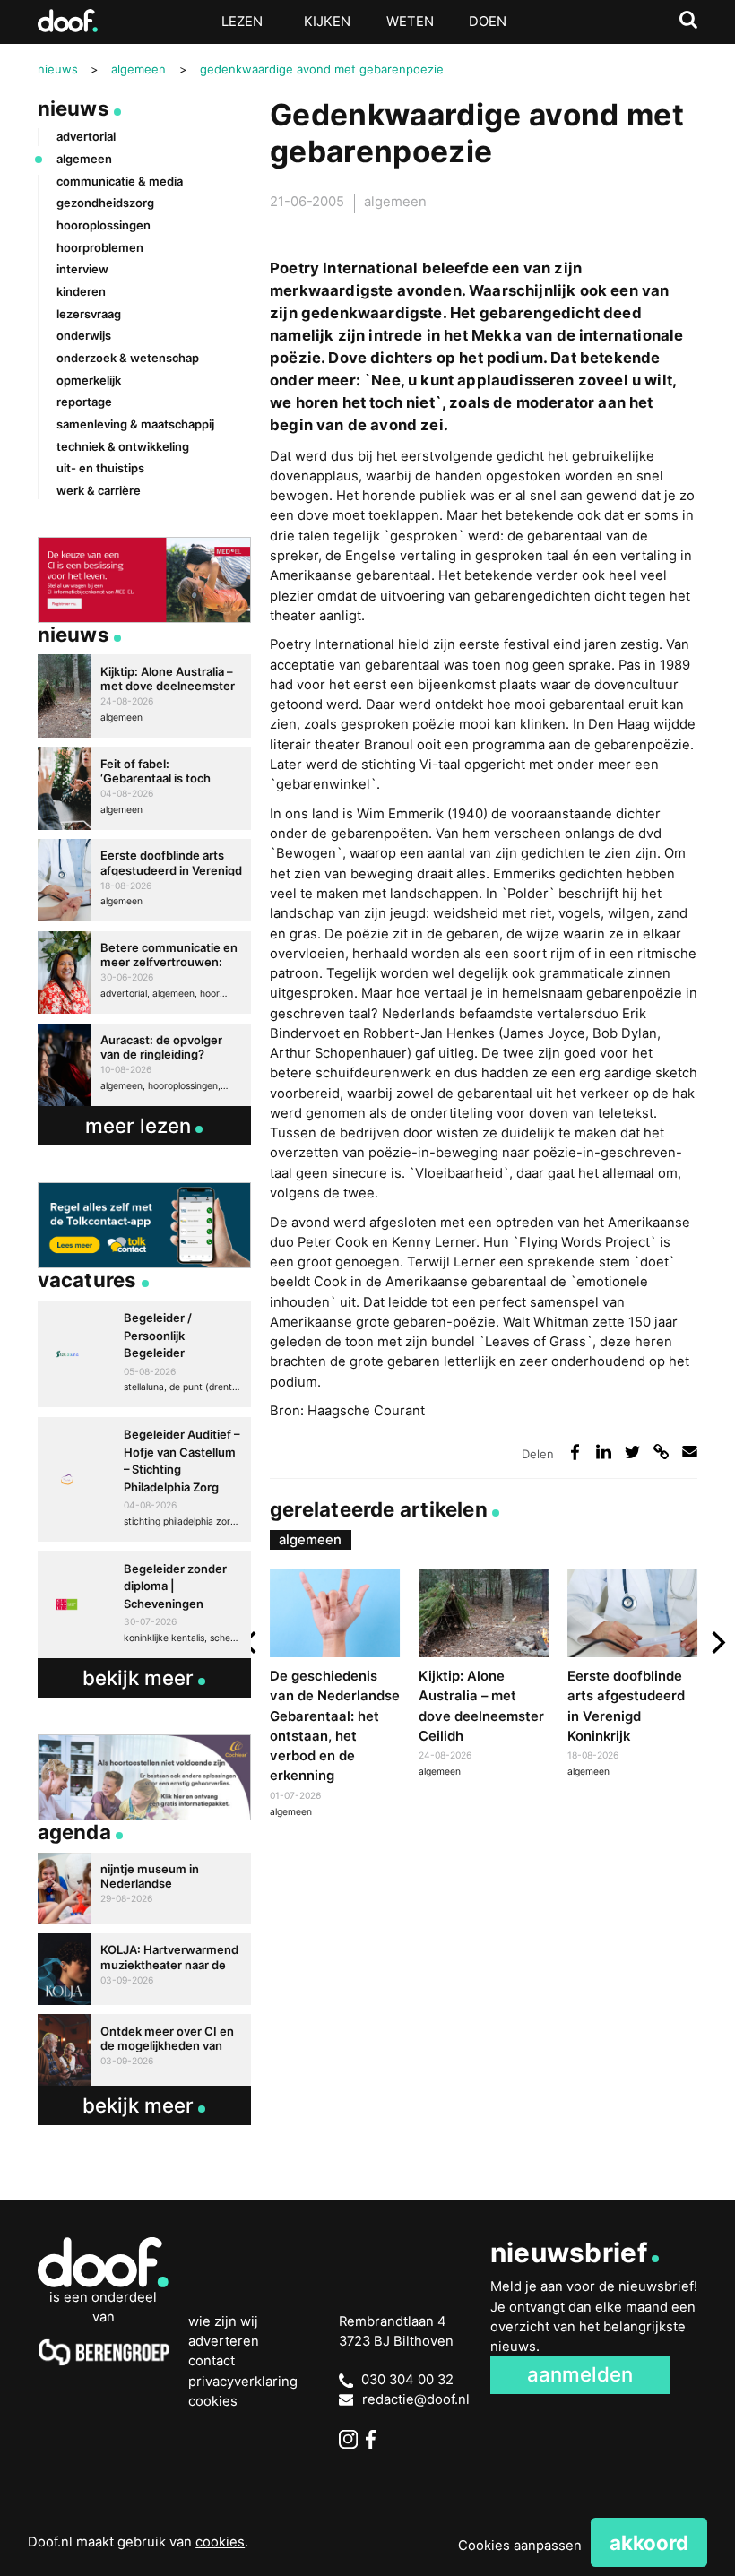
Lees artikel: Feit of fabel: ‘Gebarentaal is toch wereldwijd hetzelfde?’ (145, 788)
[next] (716, 1643)
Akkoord (649, 2542)
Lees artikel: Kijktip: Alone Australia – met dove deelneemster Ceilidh (484, 1676)
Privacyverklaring (243, 2382)
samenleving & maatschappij (135, 424)
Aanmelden (580, 2374)
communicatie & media (120, 181)
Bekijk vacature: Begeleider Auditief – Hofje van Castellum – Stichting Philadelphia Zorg (145, 1479)
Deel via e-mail (690, 1452)
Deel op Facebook (575, 1452)
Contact (212, 2361)
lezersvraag (89, 314)
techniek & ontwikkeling (123, 446)
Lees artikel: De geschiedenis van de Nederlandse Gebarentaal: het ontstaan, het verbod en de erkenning (335, 1695)
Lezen (242, 22)
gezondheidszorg (105, 203)
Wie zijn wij (223, 2321)
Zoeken (689, 20)
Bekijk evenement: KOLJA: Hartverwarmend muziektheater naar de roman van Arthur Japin (145, 1969)
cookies (220, 2542)
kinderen (81, 291)
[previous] (251, 1643)
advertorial (86, 136)
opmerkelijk (89, 380)
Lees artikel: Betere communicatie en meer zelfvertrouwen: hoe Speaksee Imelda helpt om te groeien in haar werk (145, 972)
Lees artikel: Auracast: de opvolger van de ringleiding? (145, 1065)
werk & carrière (99, 490)
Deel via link (661, 1452)
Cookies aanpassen (520, 2546)
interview (82, 269)
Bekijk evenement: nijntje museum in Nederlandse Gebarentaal (145, 1889)
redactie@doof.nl (416, 2399)
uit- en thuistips (100, 468)
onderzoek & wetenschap (128, 358)
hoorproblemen (100, 247)
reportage (84, 402)
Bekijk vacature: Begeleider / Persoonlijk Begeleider (145, 1354)
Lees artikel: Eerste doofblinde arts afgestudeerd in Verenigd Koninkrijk (632, 1676)
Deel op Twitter (633, 1452)
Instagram (348, 2439)
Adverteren (224, 2341)
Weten (410, 22)
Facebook (375, 2439)
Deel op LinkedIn (604, 1452)
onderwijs (84, 335)
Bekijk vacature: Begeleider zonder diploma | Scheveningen (145, 1604)
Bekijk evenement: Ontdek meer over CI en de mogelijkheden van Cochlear (145, 2050)
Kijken (327, 22)
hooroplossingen (104, 225)
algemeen (395, 202)
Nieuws (73, 108)
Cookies (213, 2401)
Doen (488, 22)
